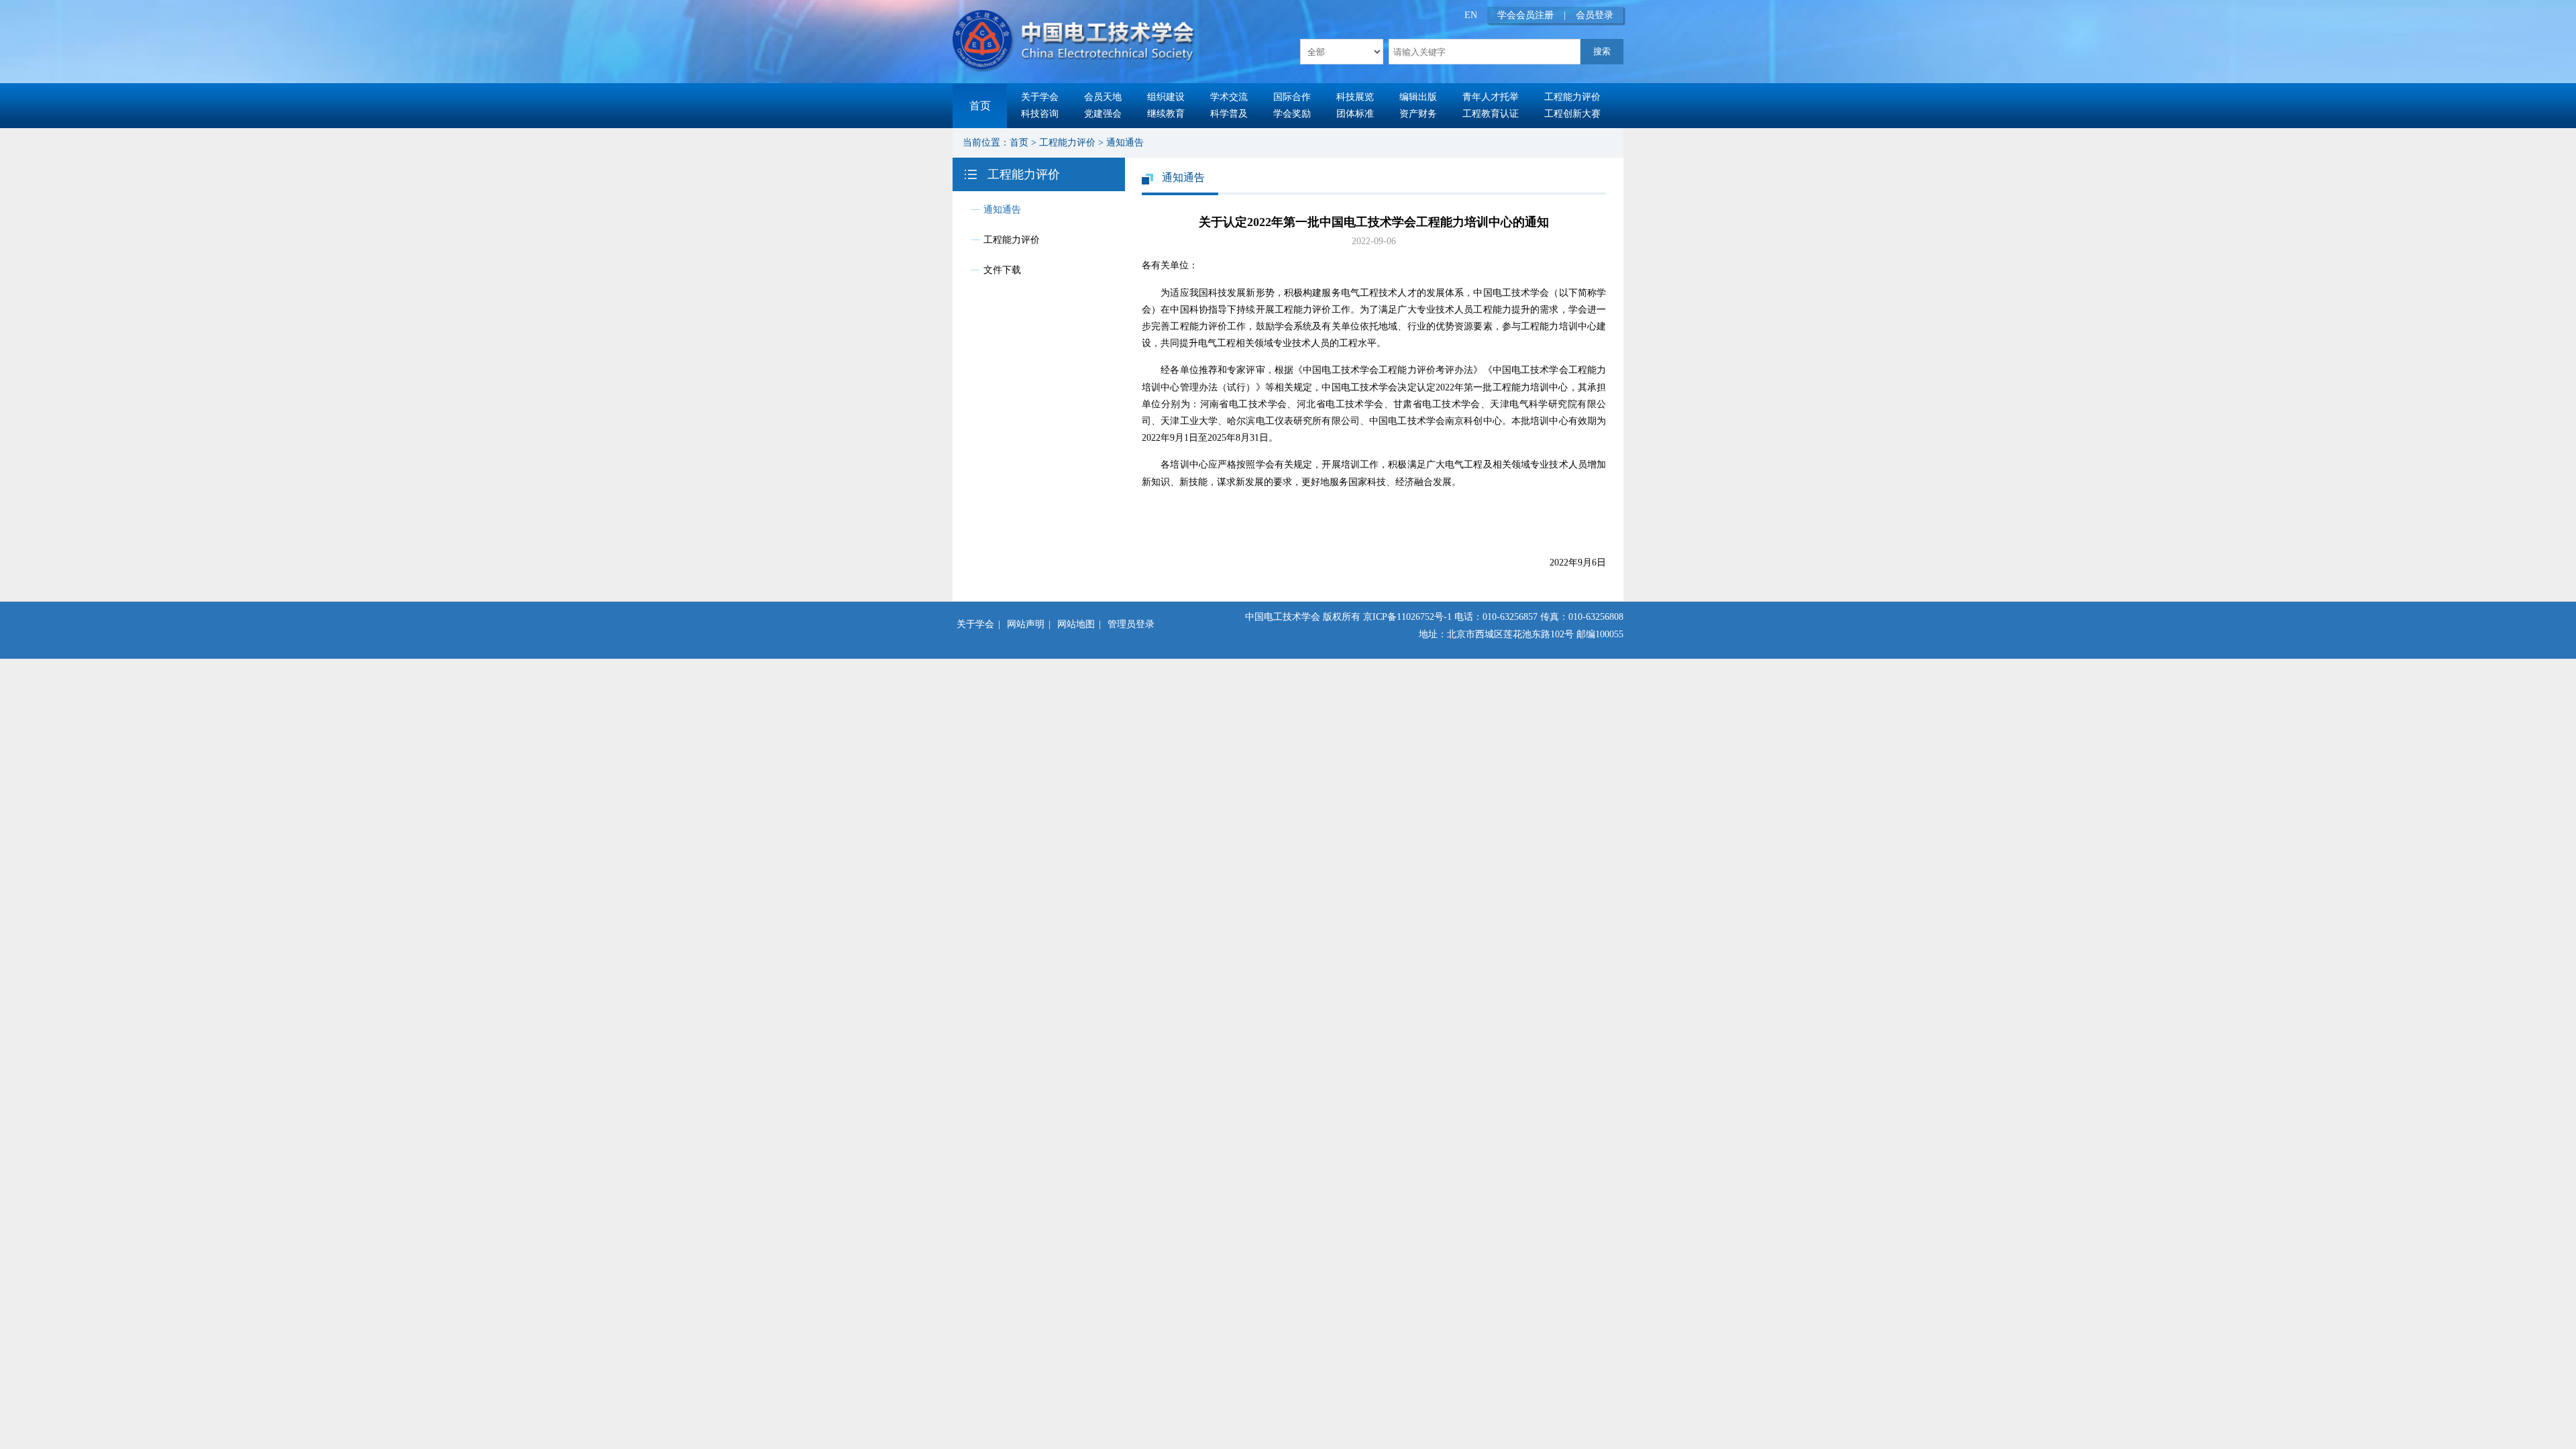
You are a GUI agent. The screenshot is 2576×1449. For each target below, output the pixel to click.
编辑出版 (1418, 97)
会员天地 (1103, 97)
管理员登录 (1131, 624)
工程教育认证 (1491, 114)
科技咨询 (1040, 114)
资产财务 (1418, 114)
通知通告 (1125, 143)
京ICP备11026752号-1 (1407, 617)
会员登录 (1595, 15)
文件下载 (1002, 270)
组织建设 (1166, 97)
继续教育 (1166, 114)
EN (1471, 15)
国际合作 (1292, 97)
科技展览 (1355, 97)
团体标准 (1355, 114)
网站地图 (1076, 624)
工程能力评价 (1572, 97)
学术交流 (1229, 97)
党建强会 (1103, 114)
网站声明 (1026, 624)
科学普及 (1229, 114)
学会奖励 (1292, 114)
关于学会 (1040, 97)
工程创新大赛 (1572, 114)
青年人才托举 (1491, 97)
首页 (980, 106)
